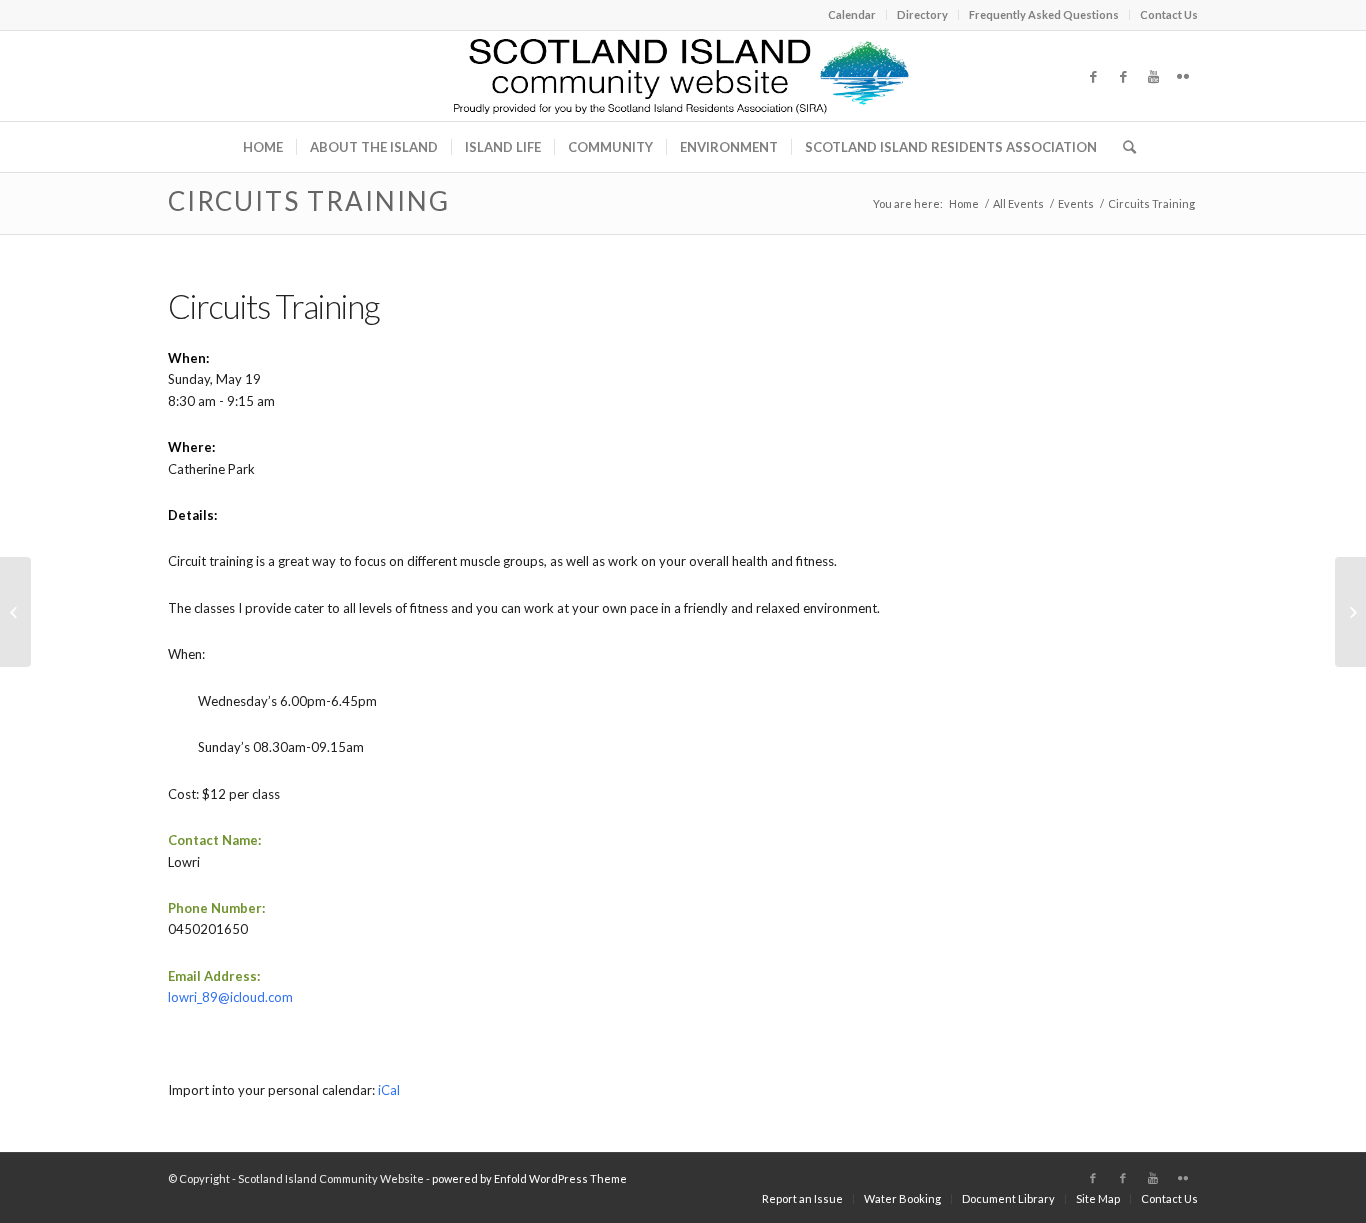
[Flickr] (1183, 76)
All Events (1018, 203)
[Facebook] (1093, 76)
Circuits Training (309, 201)
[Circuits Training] (15, 612)
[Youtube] (1153, 76)
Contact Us (1169, 14)
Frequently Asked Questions (1044, 14)
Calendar (852, 14)
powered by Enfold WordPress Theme (529, 1178)
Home (964, 203)
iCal (389, 1090)
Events (1076, 203)
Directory (922, 14)
